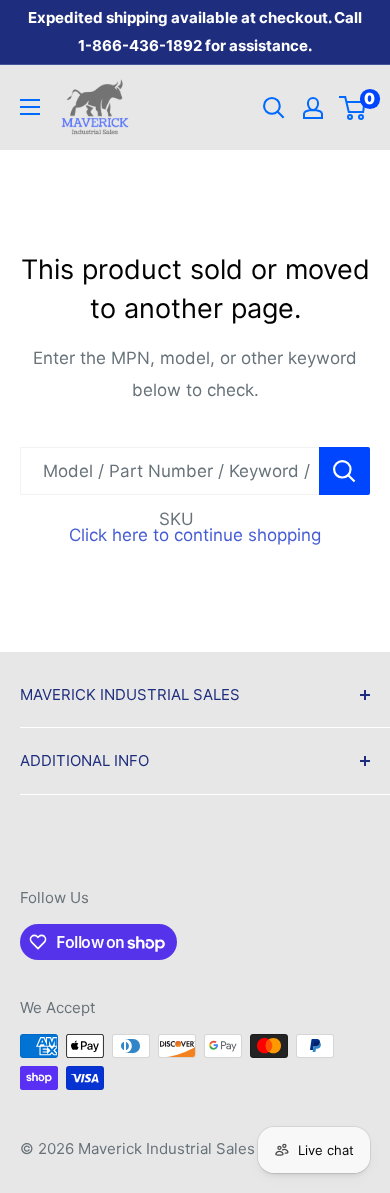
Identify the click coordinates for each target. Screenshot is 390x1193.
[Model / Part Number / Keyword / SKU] (344, 471)
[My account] (313, 108)
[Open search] (274, 108)
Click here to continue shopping (195, 535)
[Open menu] (30, 107)
